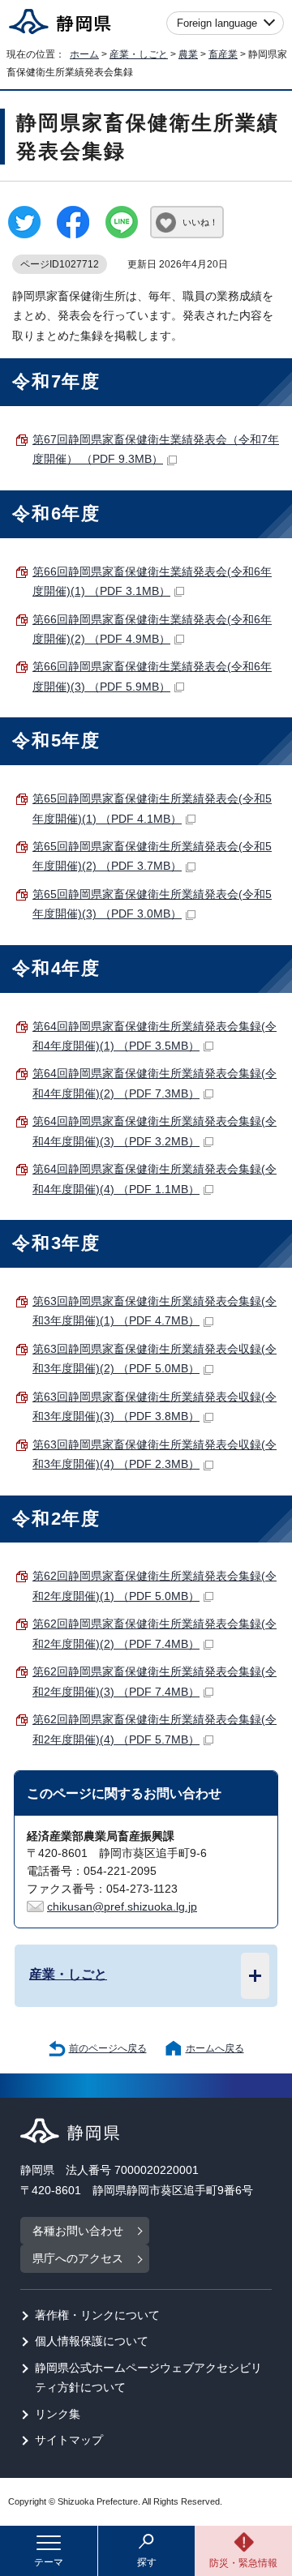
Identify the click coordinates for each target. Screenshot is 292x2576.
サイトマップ (69, 2440)
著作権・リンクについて (97, 2315)
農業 (188, 54)
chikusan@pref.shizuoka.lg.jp (122, 1907)
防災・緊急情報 (243, 2563)
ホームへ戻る (215, 2048)
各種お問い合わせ (78, 2231)
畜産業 (223, 54)
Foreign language (217, 23)
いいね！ (200, 222)
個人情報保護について (92, 2341)
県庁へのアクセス (78, 2259)
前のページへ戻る (108, 2048)
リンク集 (58, 2414)
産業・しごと (139, 54)
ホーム (84, 54)
